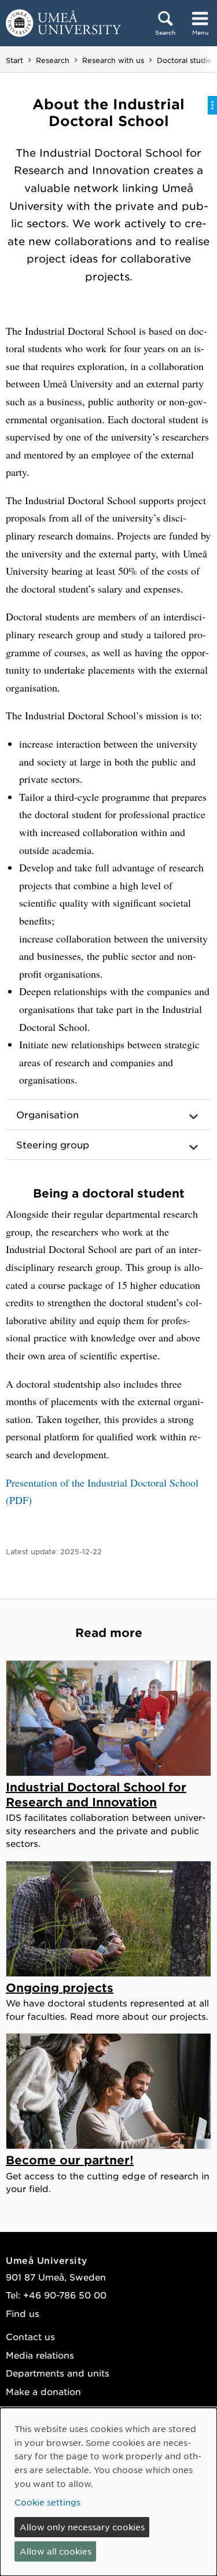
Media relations (40, 2355)
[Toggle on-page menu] (212, 105)
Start (14, 60)
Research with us (113, 60)
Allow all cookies (56, 2551)
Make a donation (43, 2391)
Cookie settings (47, 2502)
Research (53, 60)
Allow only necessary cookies (82, 2527)
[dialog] (108, 2492)
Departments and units (58, 2373)
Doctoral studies (186, 60)
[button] (108, 1115)
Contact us (30, 2336)
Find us (23, 2313)
